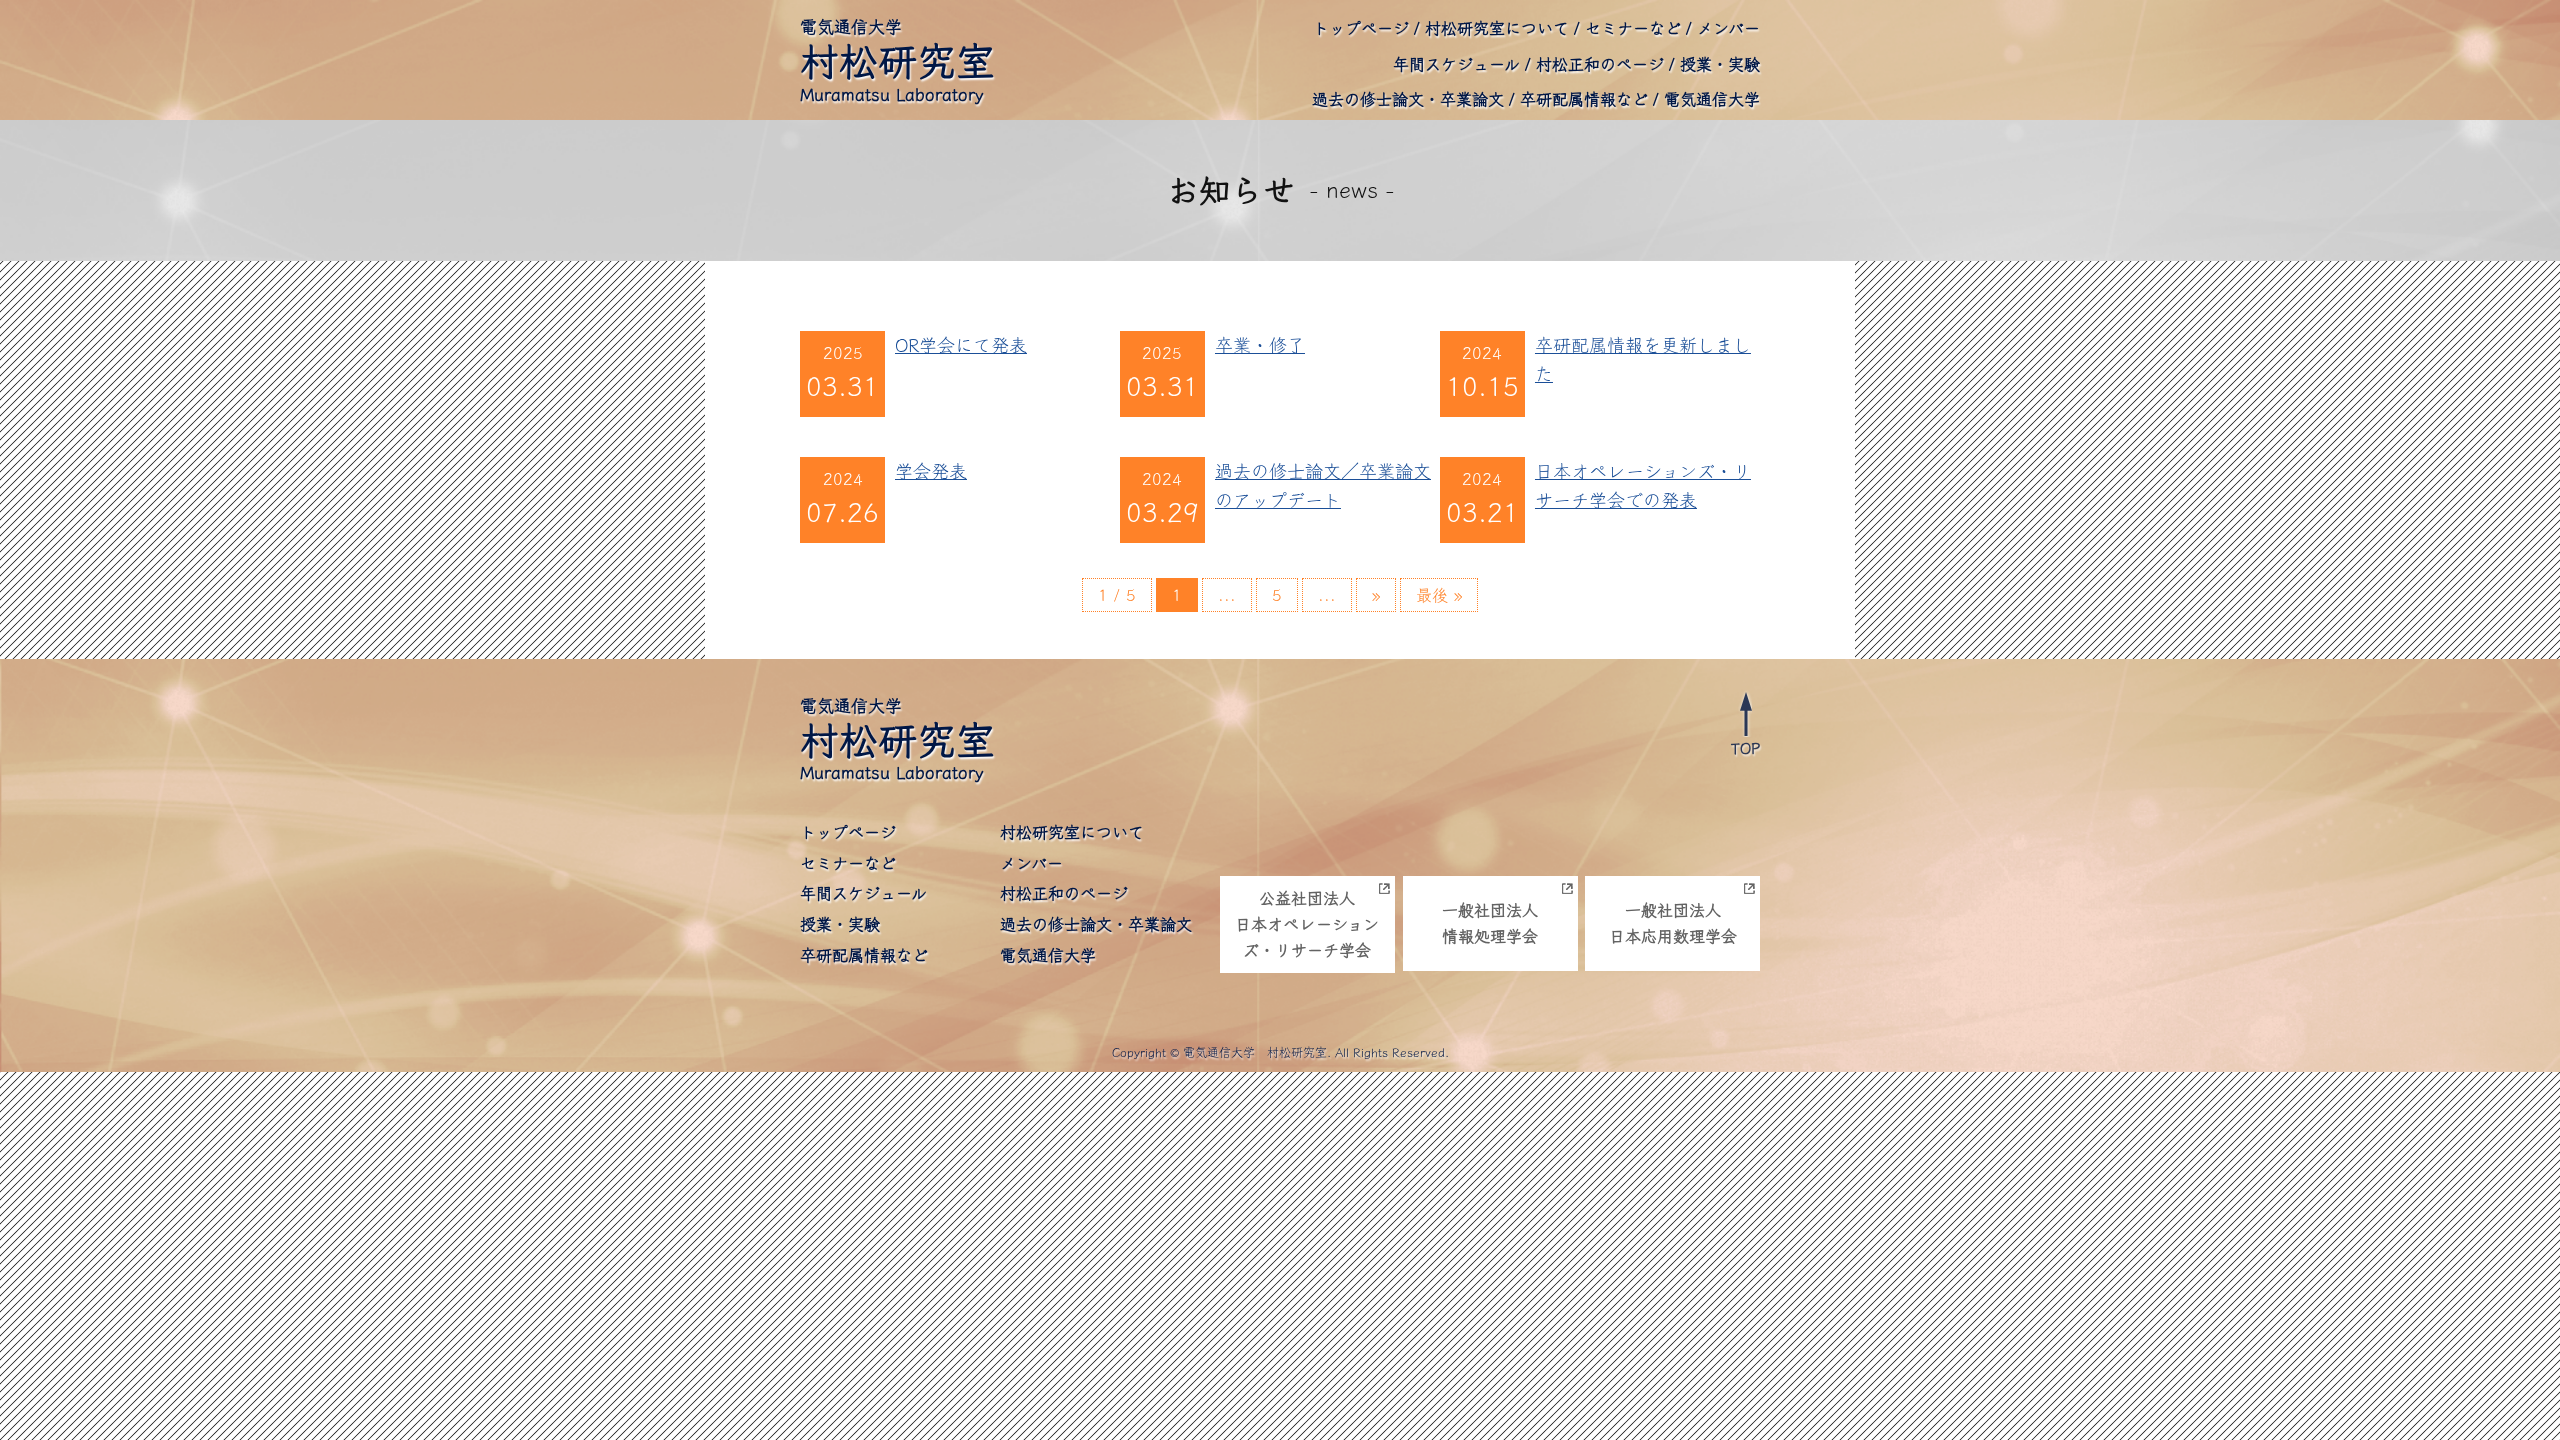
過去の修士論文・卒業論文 (1408, 99)
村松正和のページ (1600, 64)
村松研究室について (1497, 28)
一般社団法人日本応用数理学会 (1673, 923)
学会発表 (931, 471)
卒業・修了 (1260, 345)
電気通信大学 (1712, 99)
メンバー (1728, 28)
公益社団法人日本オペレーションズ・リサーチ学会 (1307, 923)
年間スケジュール (1456, 64)
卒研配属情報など (1584, 99)
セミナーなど (1633, 28)
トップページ (1361, 28)
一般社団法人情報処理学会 (1490, 923)
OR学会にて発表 (961, 345)
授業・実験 (1720, 64)
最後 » (1439, 595)
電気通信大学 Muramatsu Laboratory (897, 60)
